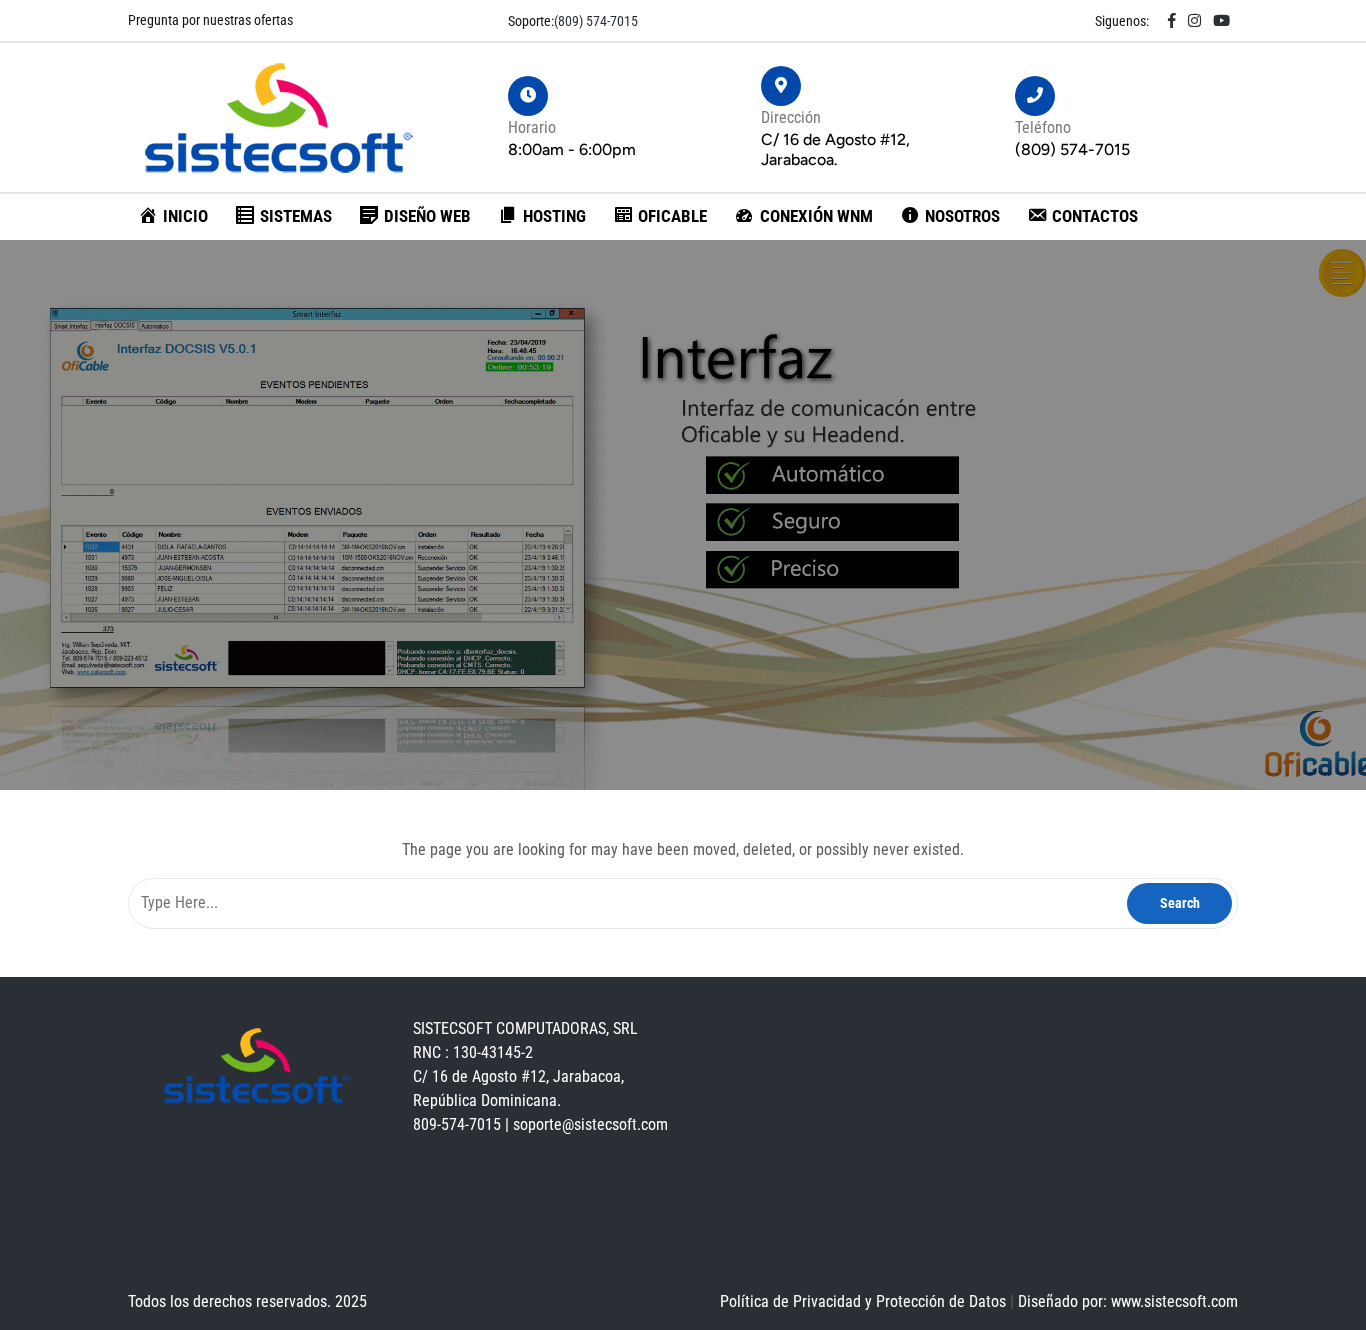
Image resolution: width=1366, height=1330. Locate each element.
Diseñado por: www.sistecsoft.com (1128, 1301)
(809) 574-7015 (596, 21)
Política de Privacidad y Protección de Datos (865, 1301)
